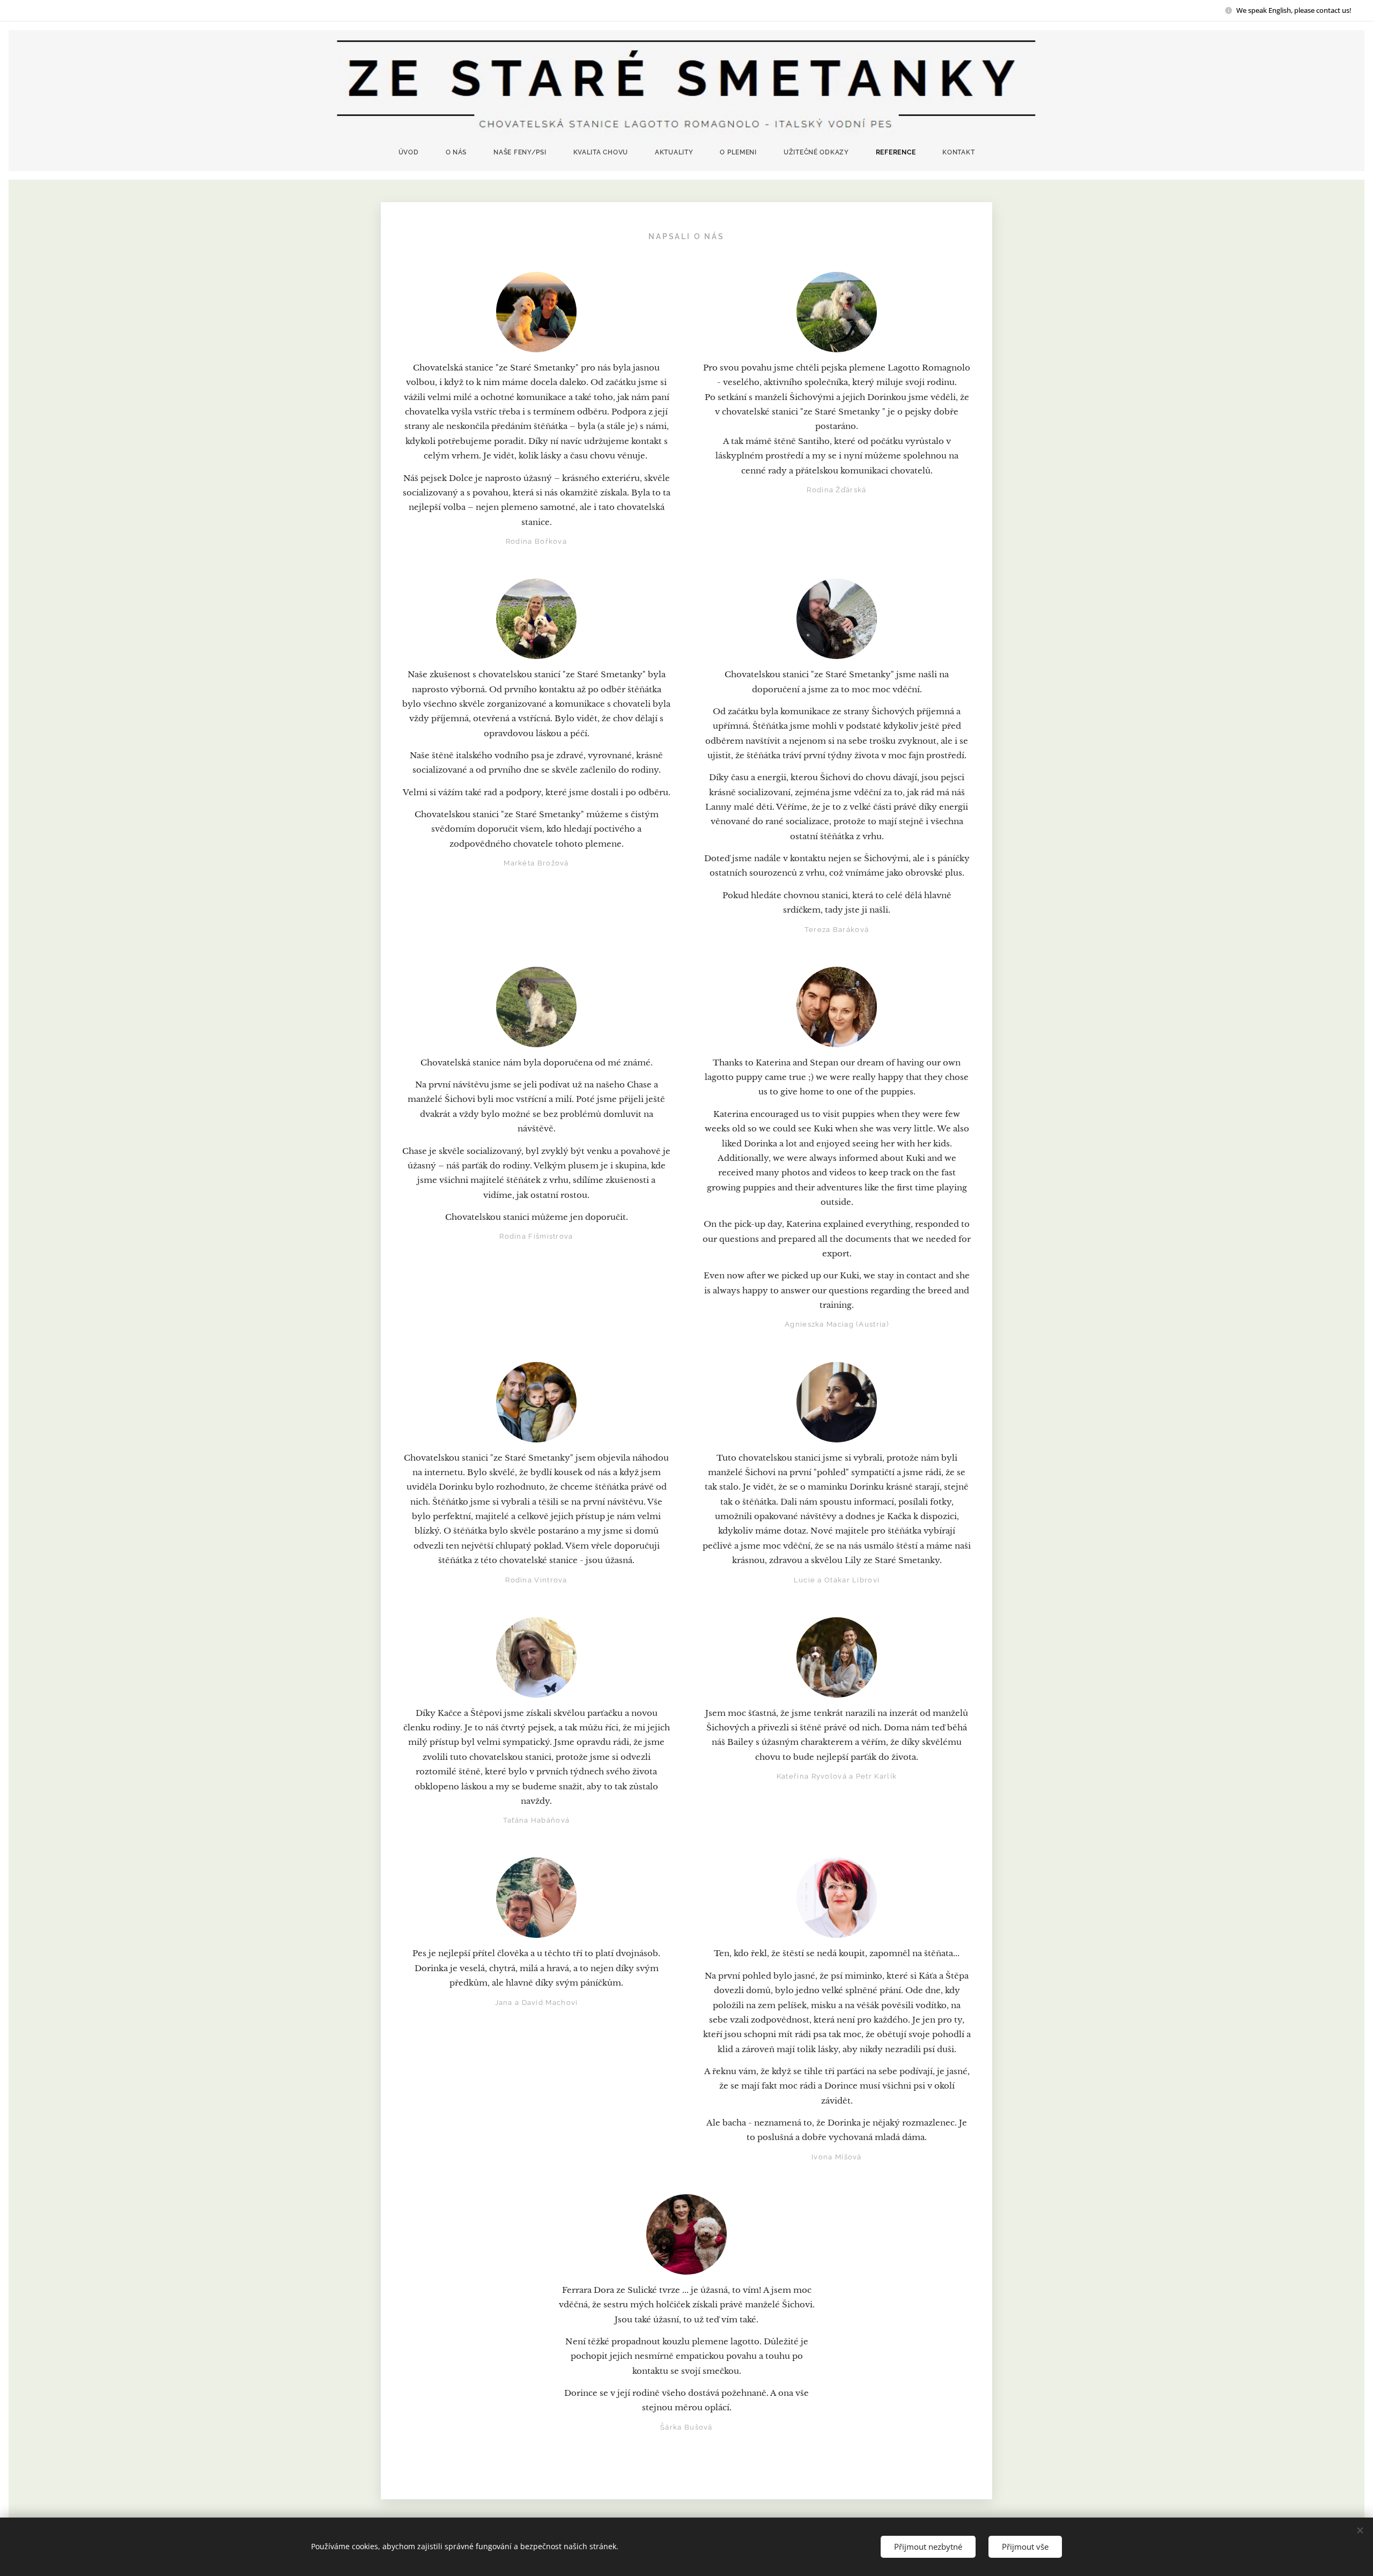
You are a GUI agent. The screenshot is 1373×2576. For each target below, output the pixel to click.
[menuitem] (415, 152)
